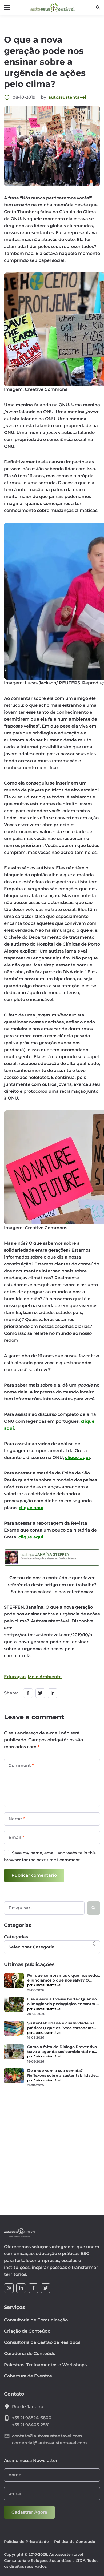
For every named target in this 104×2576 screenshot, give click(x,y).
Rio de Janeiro (28, 2407)
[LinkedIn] (21, 2288)
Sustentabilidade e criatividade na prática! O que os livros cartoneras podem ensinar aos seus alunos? (61, 2026)
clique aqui (77, 1458)
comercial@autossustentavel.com (49, 2443)
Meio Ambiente (45, 1677)
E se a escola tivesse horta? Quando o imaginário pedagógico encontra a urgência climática (63, 2002)
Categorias (16, 1937)
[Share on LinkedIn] (53, 1693)
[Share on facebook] (28, 1693)
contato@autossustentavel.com (47, 2436)
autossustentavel (67, 97)
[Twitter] (46, 2288)
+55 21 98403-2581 (31, 2425)
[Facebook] (33, 2288)
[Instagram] (9, 2288)
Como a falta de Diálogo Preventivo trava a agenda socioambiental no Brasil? (62, 2049)
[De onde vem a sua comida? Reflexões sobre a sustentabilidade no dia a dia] (14, 2076)
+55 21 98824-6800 (32, 2418)
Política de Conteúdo (75, 2542)
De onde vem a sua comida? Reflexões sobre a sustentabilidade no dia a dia (61, 2073)
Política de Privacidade (26, 2542)
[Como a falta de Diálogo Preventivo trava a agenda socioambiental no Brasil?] (14, 2052)
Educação (15, 1677)
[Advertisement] (52, 2148)
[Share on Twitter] (40, 1693)
